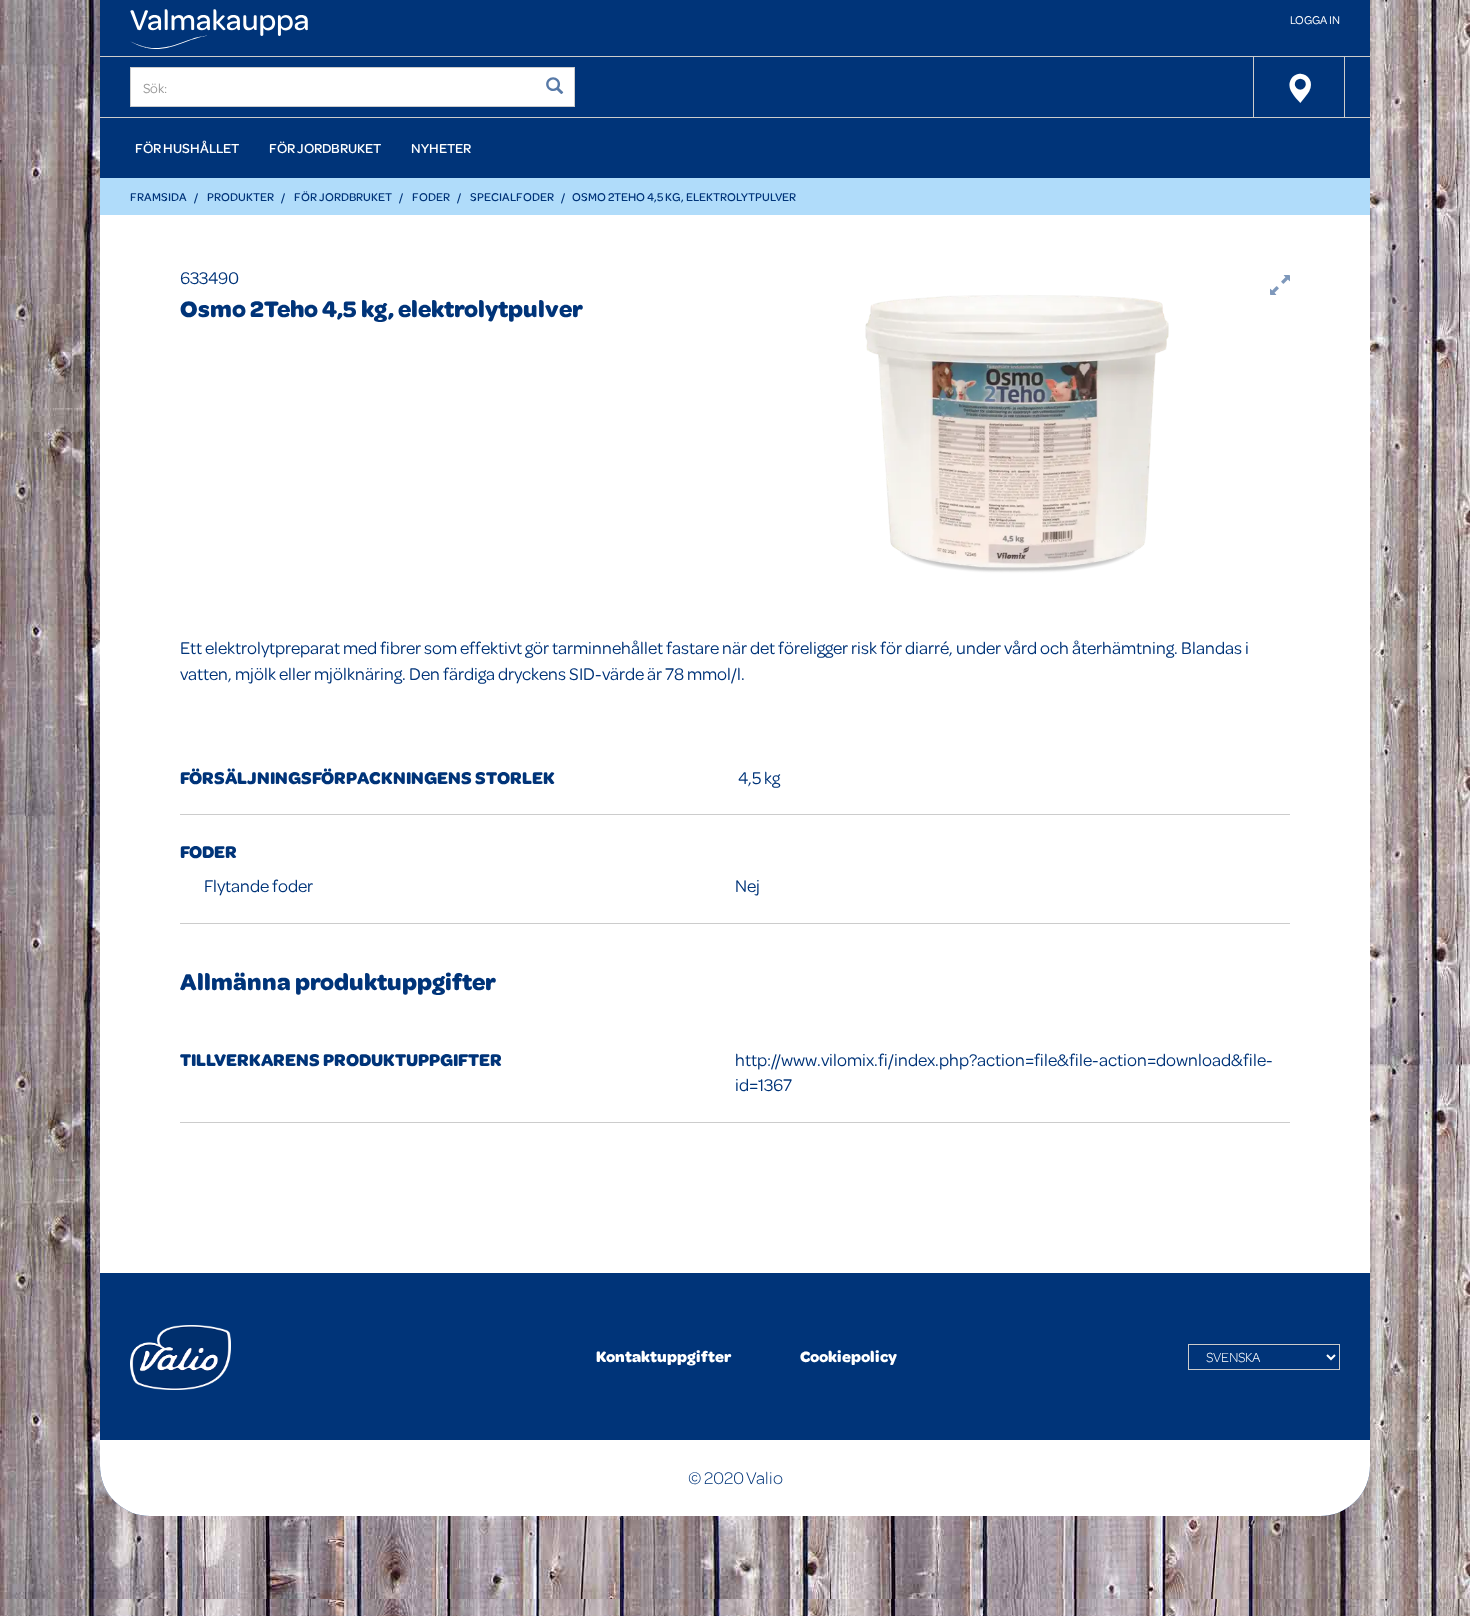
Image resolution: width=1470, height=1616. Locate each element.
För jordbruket (325, 147)
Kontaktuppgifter (663, 1356)
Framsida (158, 196)
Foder (431, 196)
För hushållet (187, 147)
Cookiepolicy (848, 1356)
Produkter (240, 196)
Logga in (1315, 19)
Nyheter (441, 147)
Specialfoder (512, 196)
